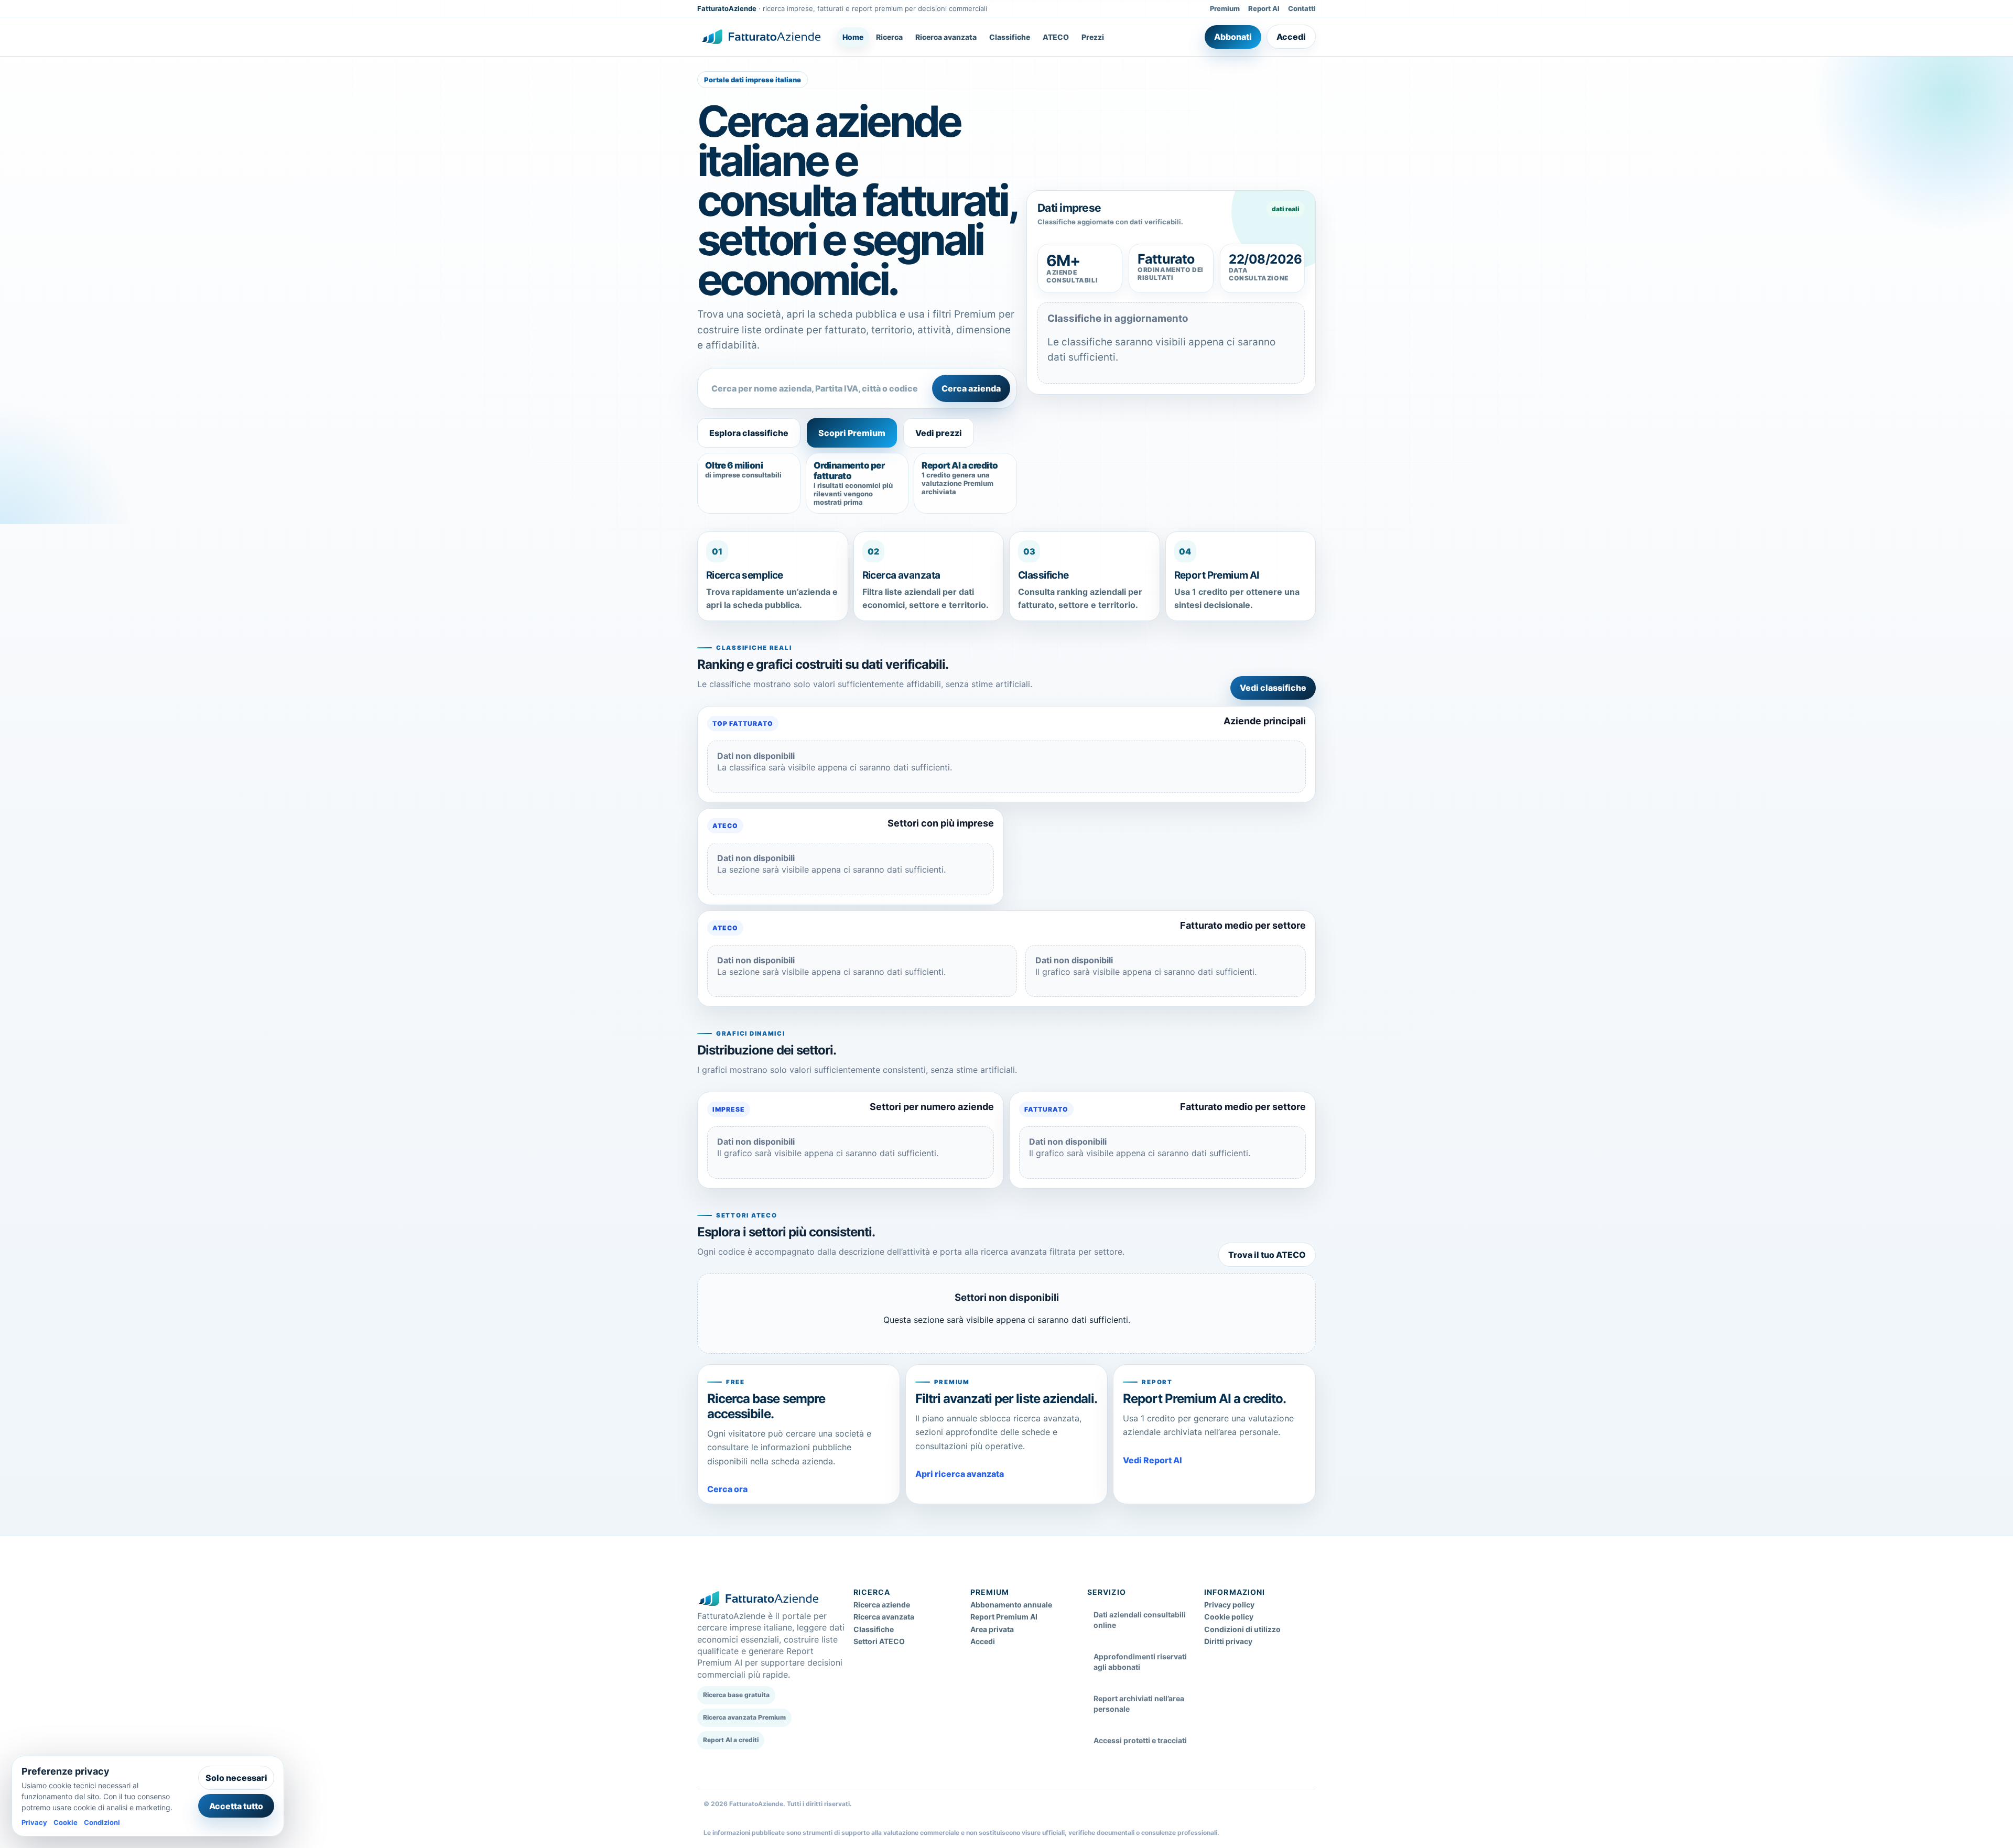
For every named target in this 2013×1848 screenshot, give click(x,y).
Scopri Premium (852, 433)
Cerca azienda (971, 388)
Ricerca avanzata (946, 37)
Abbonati (1233, 37)
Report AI (1264, 8)
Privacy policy (1229, 1605)
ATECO (1056, 37)
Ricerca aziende (882, 1605)
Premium (1225, 8)
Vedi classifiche (1273, 688)
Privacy (34, 1822)
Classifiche (1010, 37)
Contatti (1302, 8)
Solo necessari (236, 1778)
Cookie (66, 1822)
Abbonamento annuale (1011, 1605)
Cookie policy (1229, 1617)
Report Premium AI (1004, 1617)
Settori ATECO (879, 1641)
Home (853, 37)
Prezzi (1093, 37)
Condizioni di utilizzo (1242, 1629)
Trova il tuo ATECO (1267, 1255)
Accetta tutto (236, 1806)
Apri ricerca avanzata (960, 1474)
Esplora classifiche (749, 433)
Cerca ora (727, 1489)
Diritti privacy (1228, 1641)
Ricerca (889, 37)
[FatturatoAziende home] (761, 37)
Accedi (1291, 37)
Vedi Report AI (1152, 1460)
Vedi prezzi (939, 433)
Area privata (992, 1629)
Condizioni (102, 1822)
